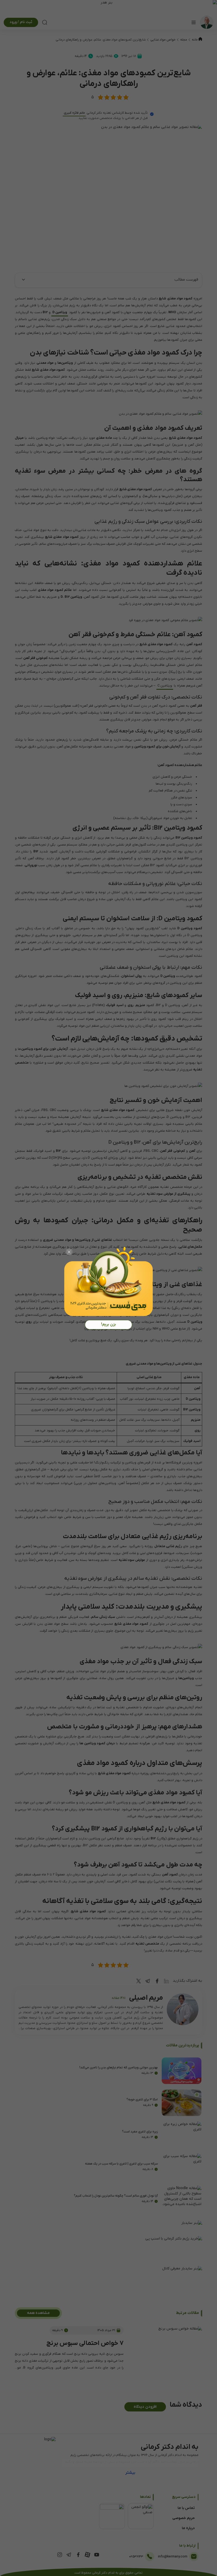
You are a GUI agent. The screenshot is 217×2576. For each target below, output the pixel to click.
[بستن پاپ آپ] (69, 1252)
